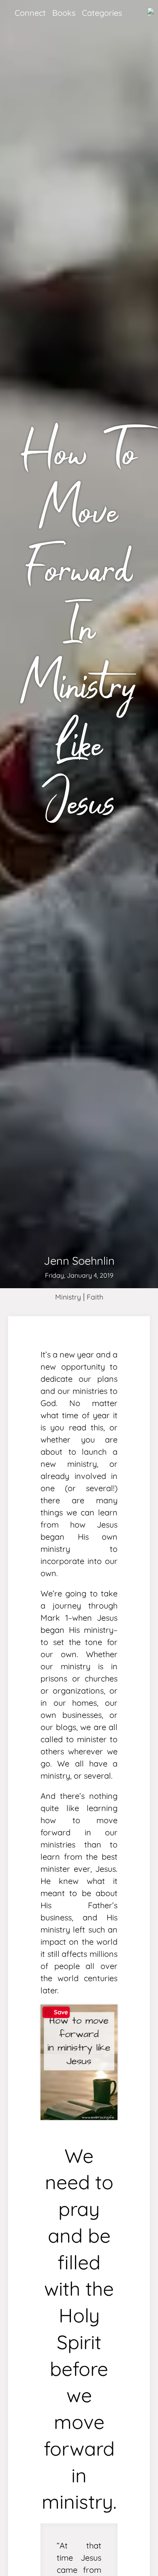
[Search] (151, 12)
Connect (30, 13)
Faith (95, 1297)
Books (64, 13)
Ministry (68, 1297)
